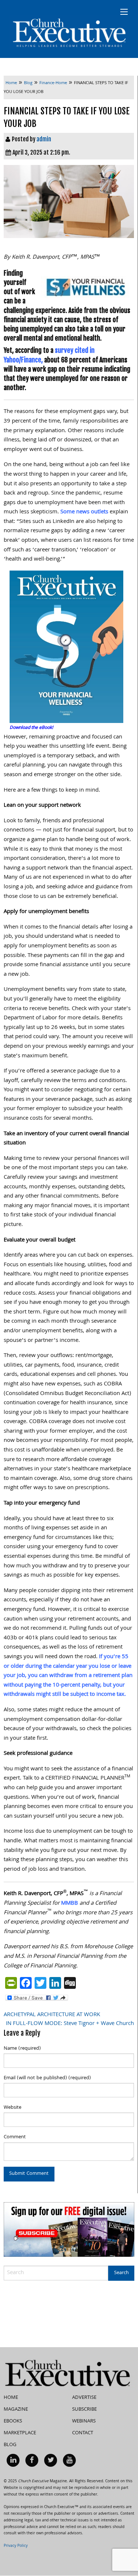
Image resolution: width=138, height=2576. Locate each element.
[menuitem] (13, 2460)
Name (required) (22, 2049)
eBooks (13, 2421)
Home (11, 2398)
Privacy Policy (16, 2546)
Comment (15, 2137)
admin (44, 139)
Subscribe (84, 2410)
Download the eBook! (31, 728)
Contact (83, 2433)
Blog (10, 2445)
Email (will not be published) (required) (47, 2078)
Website (13, 2108)
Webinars (84, 2421)
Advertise (84, 2398)
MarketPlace (20, 2433)
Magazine (16, 2410)
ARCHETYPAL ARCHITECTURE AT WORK (52, 2015)
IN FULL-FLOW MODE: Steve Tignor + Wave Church (70, 2024)
